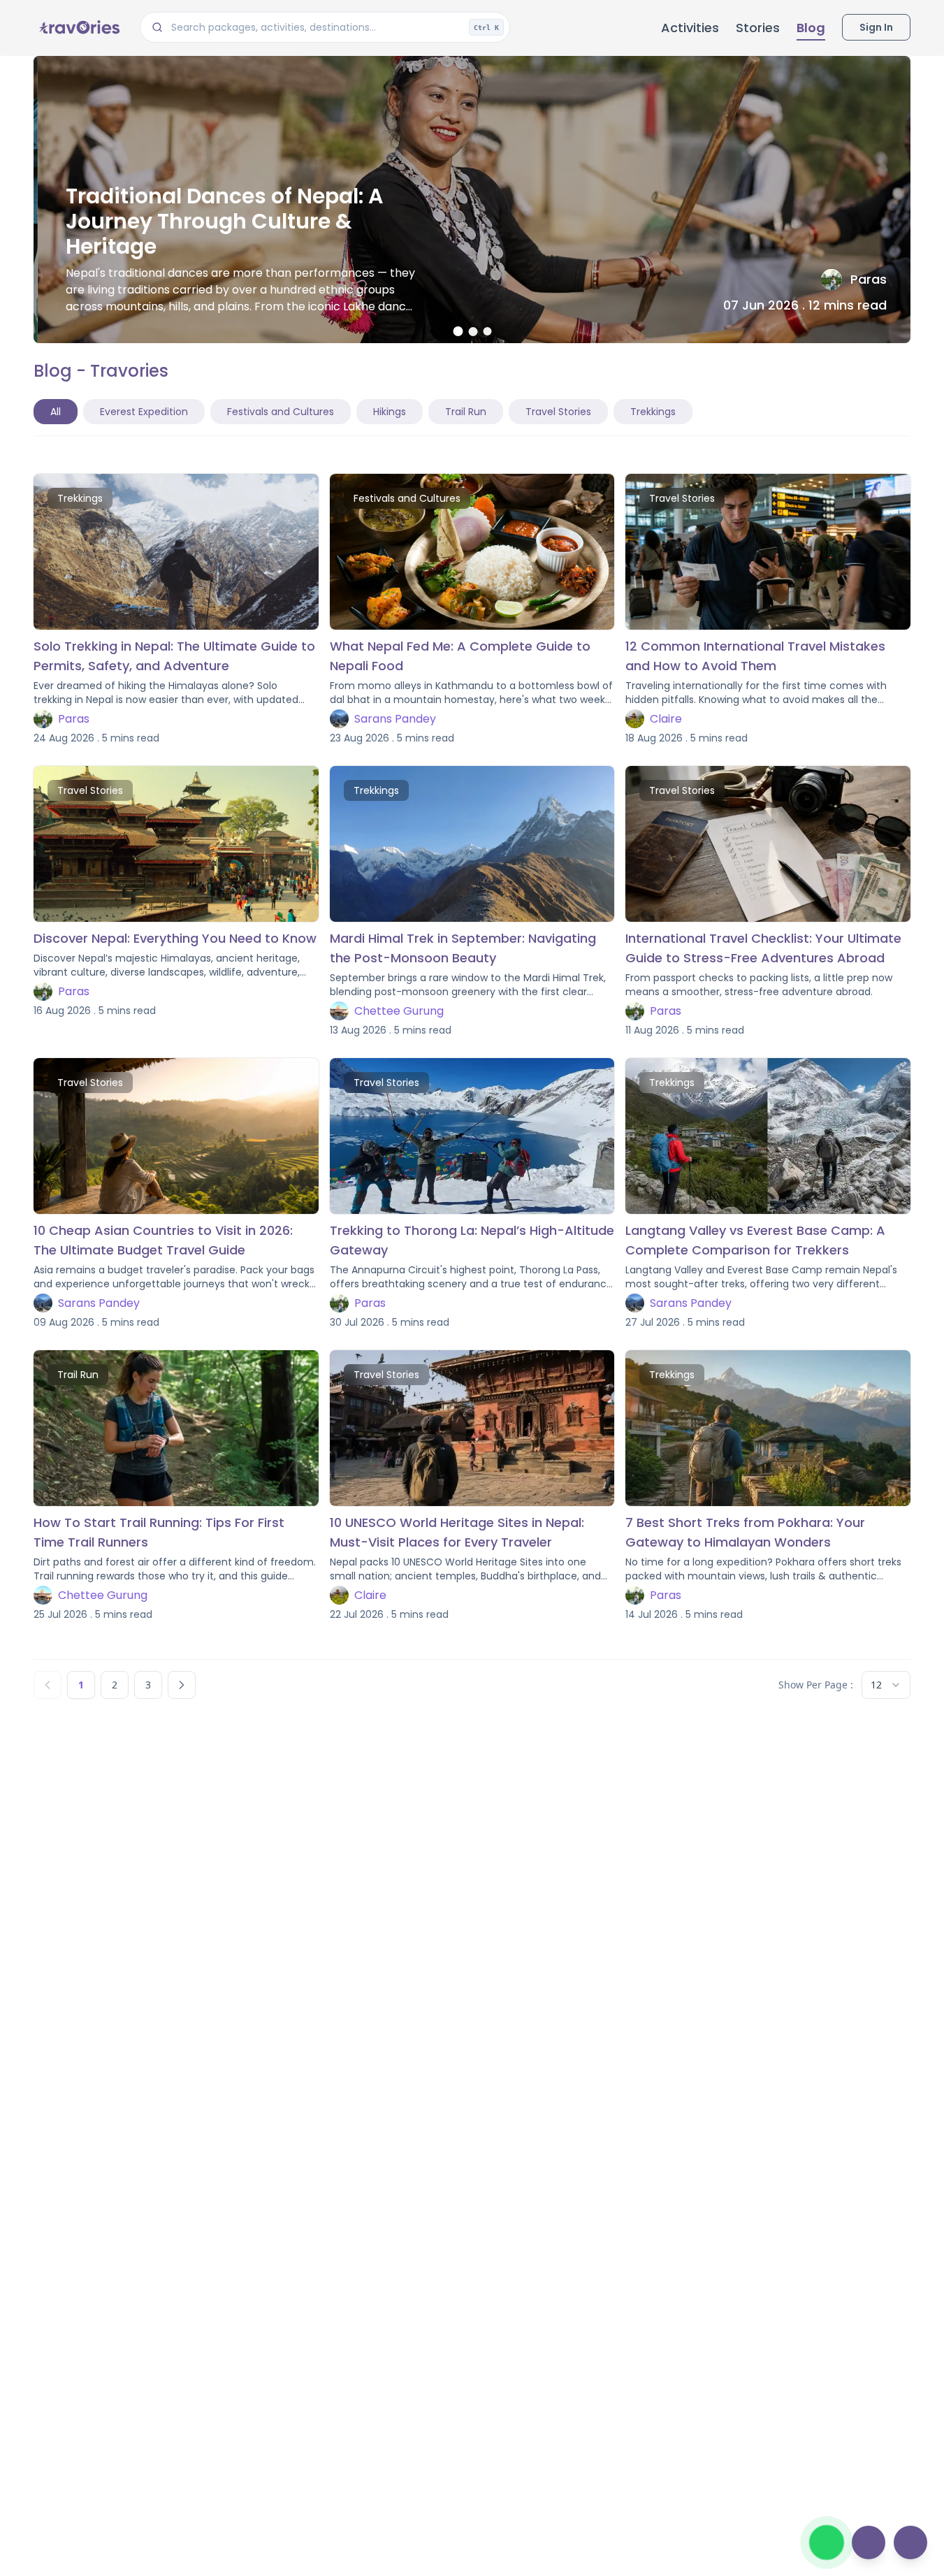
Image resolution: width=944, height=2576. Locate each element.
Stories (758, 28)
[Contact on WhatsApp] (827, 2542)
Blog (811, 28)
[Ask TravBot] (910, 2542)
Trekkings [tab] (653, 412)
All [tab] (56, 412)
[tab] (458, 331)
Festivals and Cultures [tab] (281, 412)
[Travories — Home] (78, 27)
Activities (690, 28)
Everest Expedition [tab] (144, 412)
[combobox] (886, 1685)
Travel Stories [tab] (558, 412)
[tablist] (363, 412)
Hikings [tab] (390, 412)
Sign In (876, 27)
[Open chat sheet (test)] (869, 2542)
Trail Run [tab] (466, 412)
